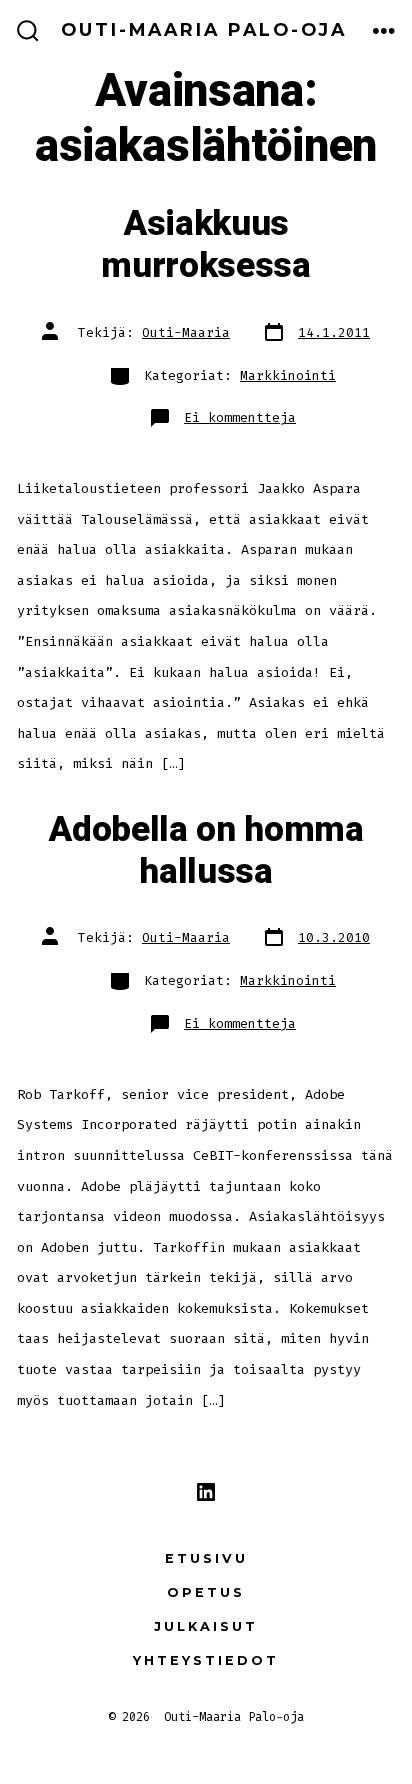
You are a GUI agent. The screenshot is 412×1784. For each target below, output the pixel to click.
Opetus (206, 1592)
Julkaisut (206, 1626)
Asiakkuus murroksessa (205, 245)
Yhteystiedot (206, 1660)
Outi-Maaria (186, 332)
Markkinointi (288, 375)
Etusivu (206, 1558)
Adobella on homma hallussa (206, 851)
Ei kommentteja (240, 417)
